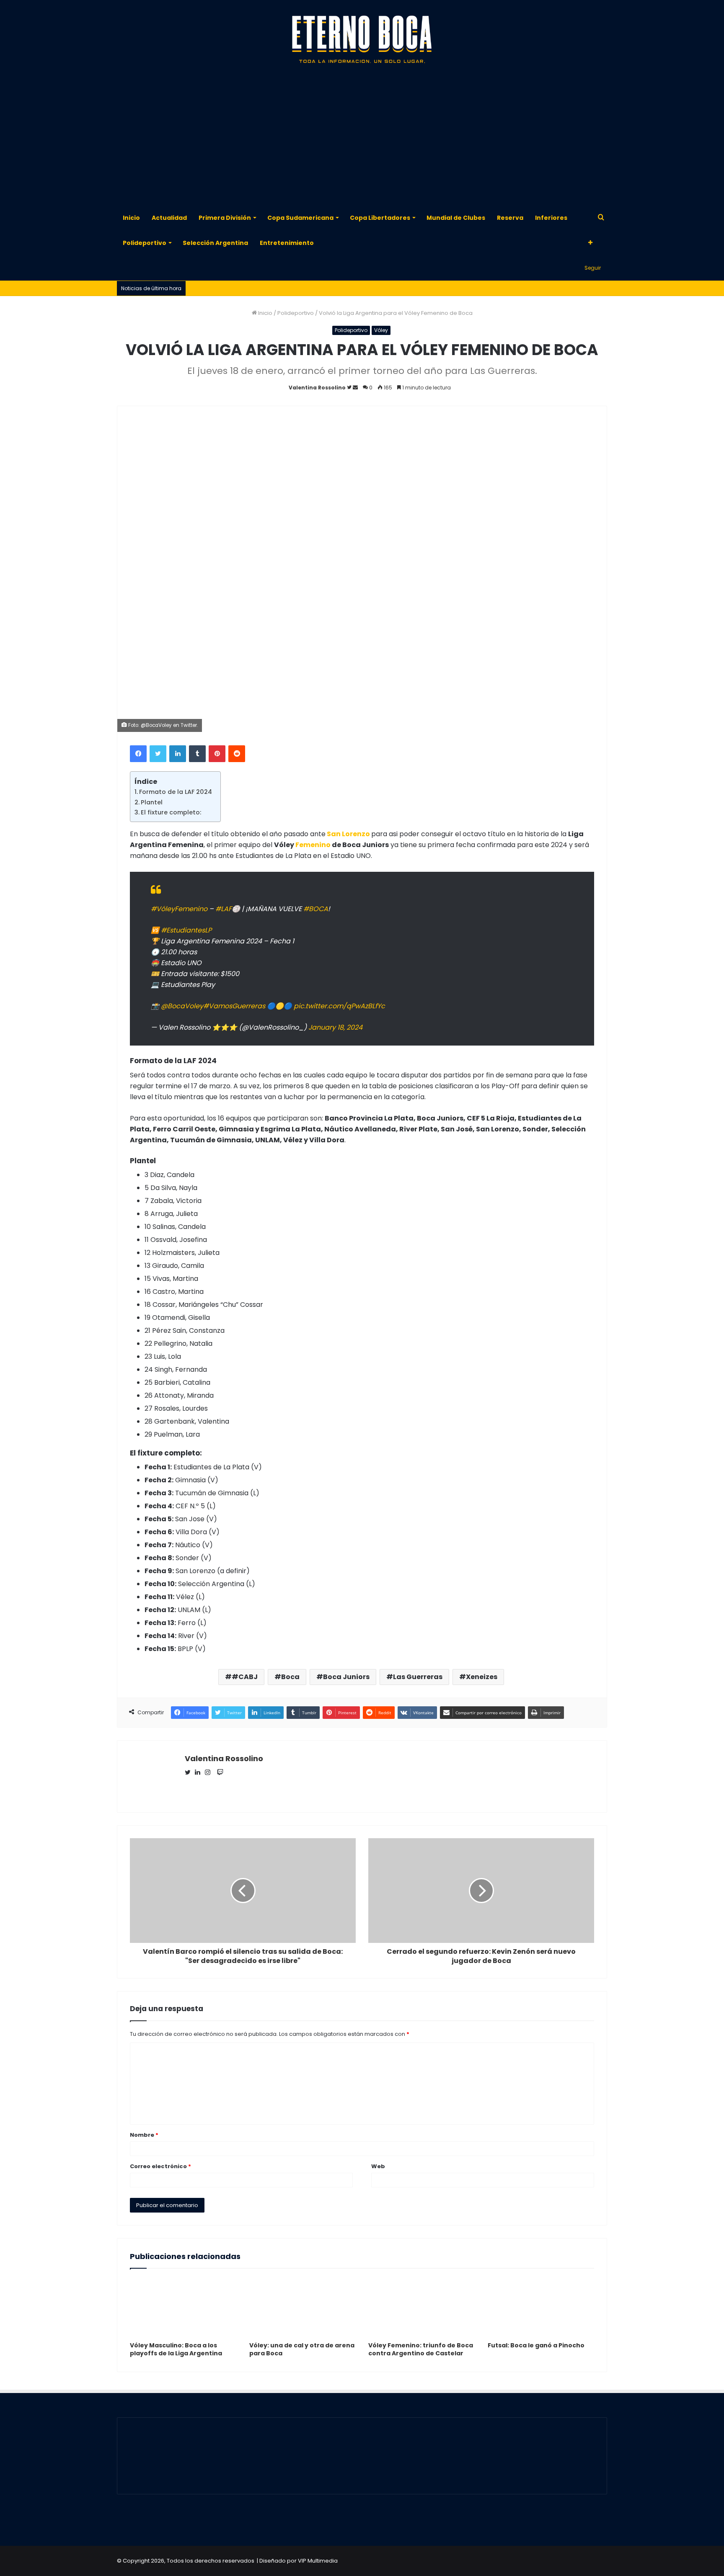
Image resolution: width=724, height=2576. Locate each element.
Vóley (381, 330)
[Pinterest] (217, 754)
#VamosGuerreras (234, 1006)
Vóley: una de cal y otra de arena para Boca (302, 2349)
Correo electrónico (160, 2166)
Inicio (131, 218)
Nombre (144, 2135)
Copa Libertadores (380, 218)
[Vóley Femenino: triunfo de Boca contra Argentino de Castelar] (422, 2307)
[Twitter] (158, 754)
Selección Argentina (215, 243)
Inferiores (551, 218)
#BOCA (316, 909)
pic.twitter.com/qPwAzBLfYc (339, 1006)
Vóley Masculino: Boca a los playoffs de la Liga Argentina (176, 2349)
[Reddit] (237, 754)
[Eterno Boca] (362, 40)
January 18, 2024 (335, 1027)
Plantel (152, 802)
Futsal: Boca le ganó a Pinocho (536, 2345)
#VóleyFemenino (179, 909)
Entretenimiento (287, 243)
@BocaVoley (182, 1006)
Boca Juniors (346, 1677)
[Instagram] (210, 1773)
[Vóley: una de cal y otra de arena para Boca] (303, 2307)
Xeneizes (482, 1677)
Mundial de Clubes (456, 218)
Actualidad (169, 218)
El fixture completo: (171, 812)
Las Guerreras (418, 1677)
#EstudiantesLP (186, 930)
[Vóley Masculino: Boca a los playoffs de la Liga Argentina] (183, 2307)
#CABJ (245, 1677)
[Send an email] (355, 388)
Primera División (225, 218)
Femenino (313, 845)
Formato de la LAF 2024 (176, 792)
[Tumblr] (197, 754)
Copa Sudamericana (300, 218)
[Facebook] (138, 754)
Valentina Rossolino (317, 388)
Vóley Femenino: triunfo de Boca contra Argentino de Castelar (421, 2349)
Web (378, 2166)
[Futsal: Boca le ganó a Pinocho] (541, 2307)
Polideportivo (145, 243)
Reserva (510, 218)
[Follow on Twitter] (350, 388)
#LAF (224, 909)
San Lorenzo (348, 834)
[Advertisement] (362, 138)
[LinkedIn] (178, 754)
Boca (290, 1677)
